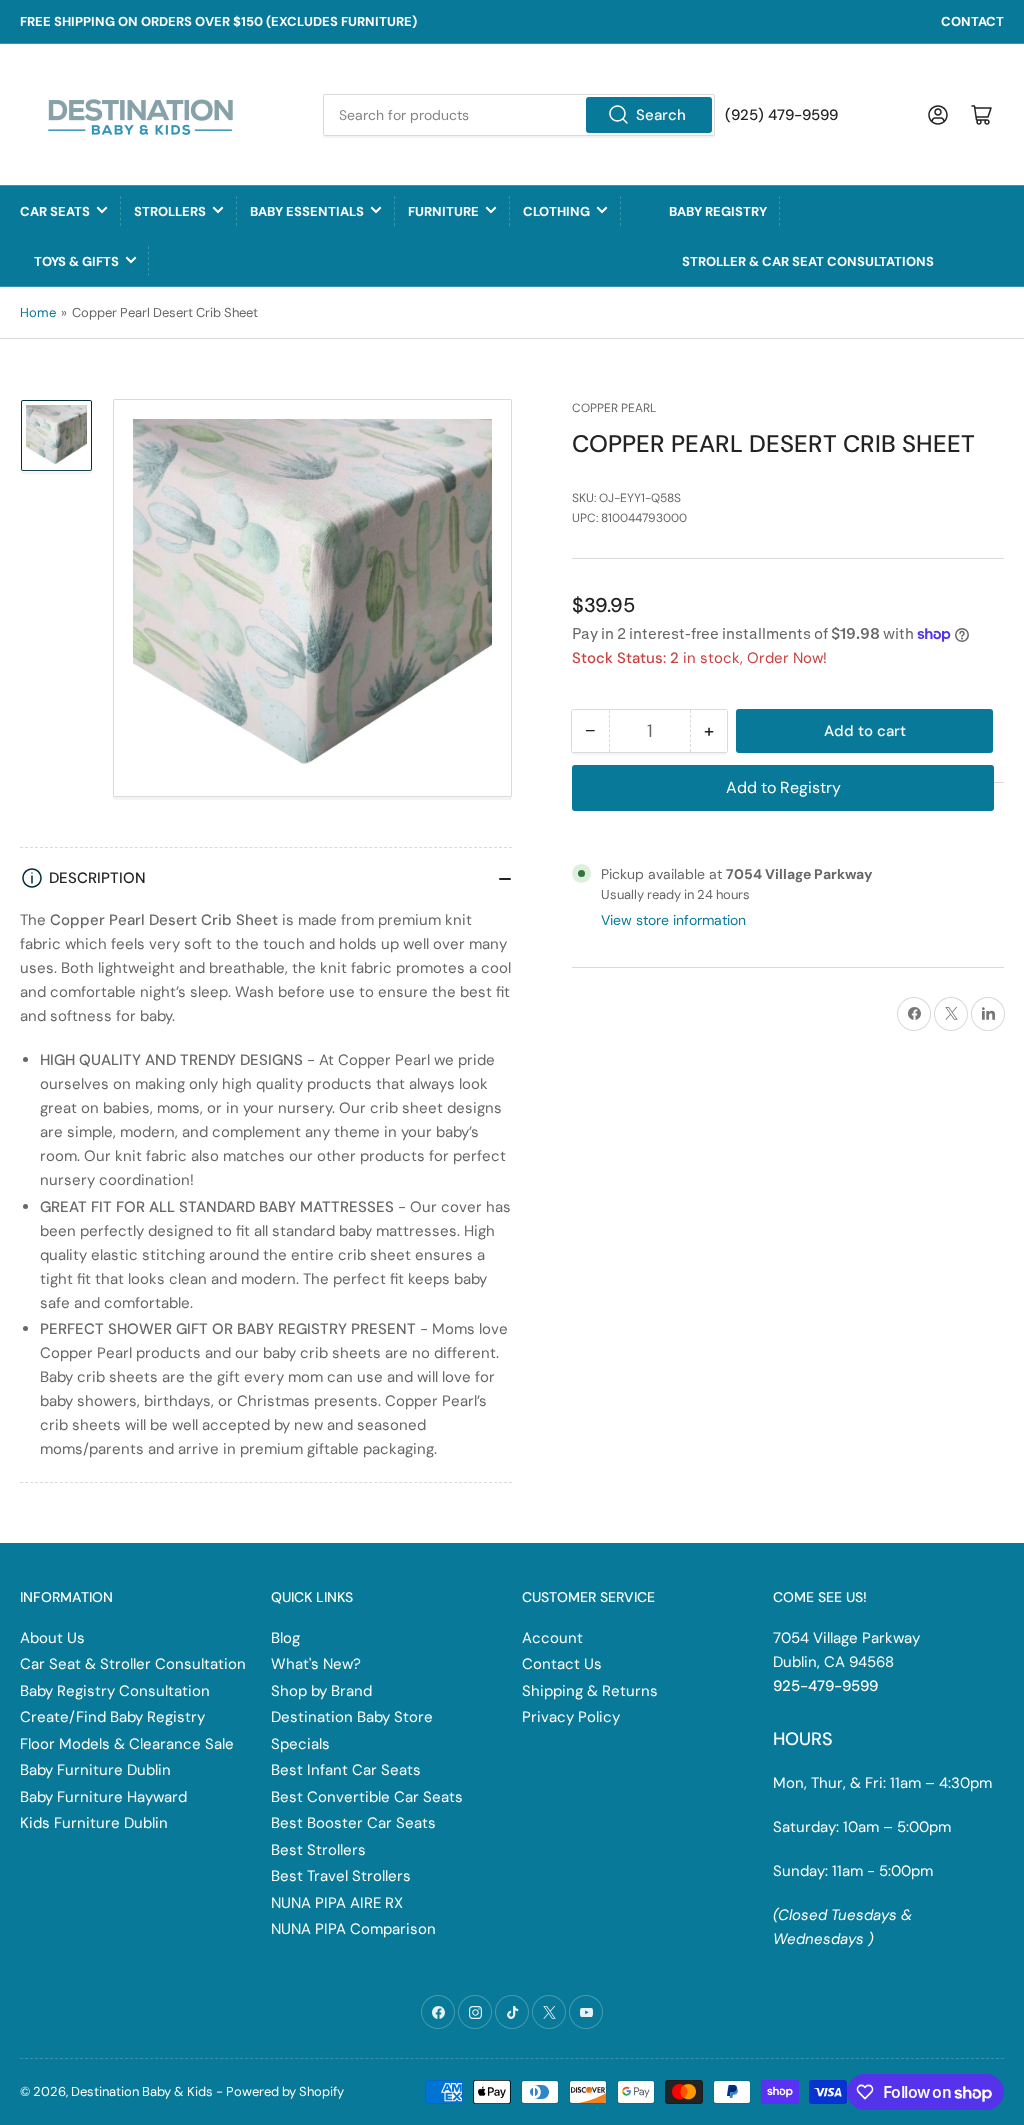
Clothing (556, 211)
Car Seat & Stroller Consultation (133, 1664)
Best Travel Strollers (341, 1876)
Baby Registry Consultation (115, 1691)
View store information (673, 920)
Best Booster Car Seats (353, 1823)
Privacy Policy (571, 1717)
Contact (972, 21)
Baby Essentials (307, 211)
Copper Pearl (614, 408)
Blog (285, 1638)
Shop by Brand (321, 1691)
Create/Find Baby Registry (112, 1717)
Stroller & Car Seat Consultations (808, 261)
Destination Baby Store (352, 1717)
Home (38, 312)
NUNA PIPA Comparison (353, 1929)
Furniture (443, 211)
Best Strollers (318, 1850)
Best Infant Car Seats (346, 1770)
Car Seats (55, 211)
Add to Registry (783, 787)
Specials (300, 1744)
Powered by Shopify (285, 2091)
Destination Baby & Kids (142, 2091)
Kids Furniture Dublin (94, 1823)
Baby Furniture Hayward (103, 1797)
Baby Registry (718, 211)
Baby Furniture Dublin (95, 1770)
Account (552, 1638)
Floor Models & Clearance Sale (127, 1744)
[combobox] (518, 115)
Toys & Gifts (76, 261)
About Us (52, 1638)
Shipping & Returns (590, 1691)
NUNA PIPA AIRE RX (337, 1903)
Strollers (170, 211)
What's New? (316, 1664)
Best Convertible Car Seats (367, 1797)
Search (661, 115)
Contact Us (562, 1664)
